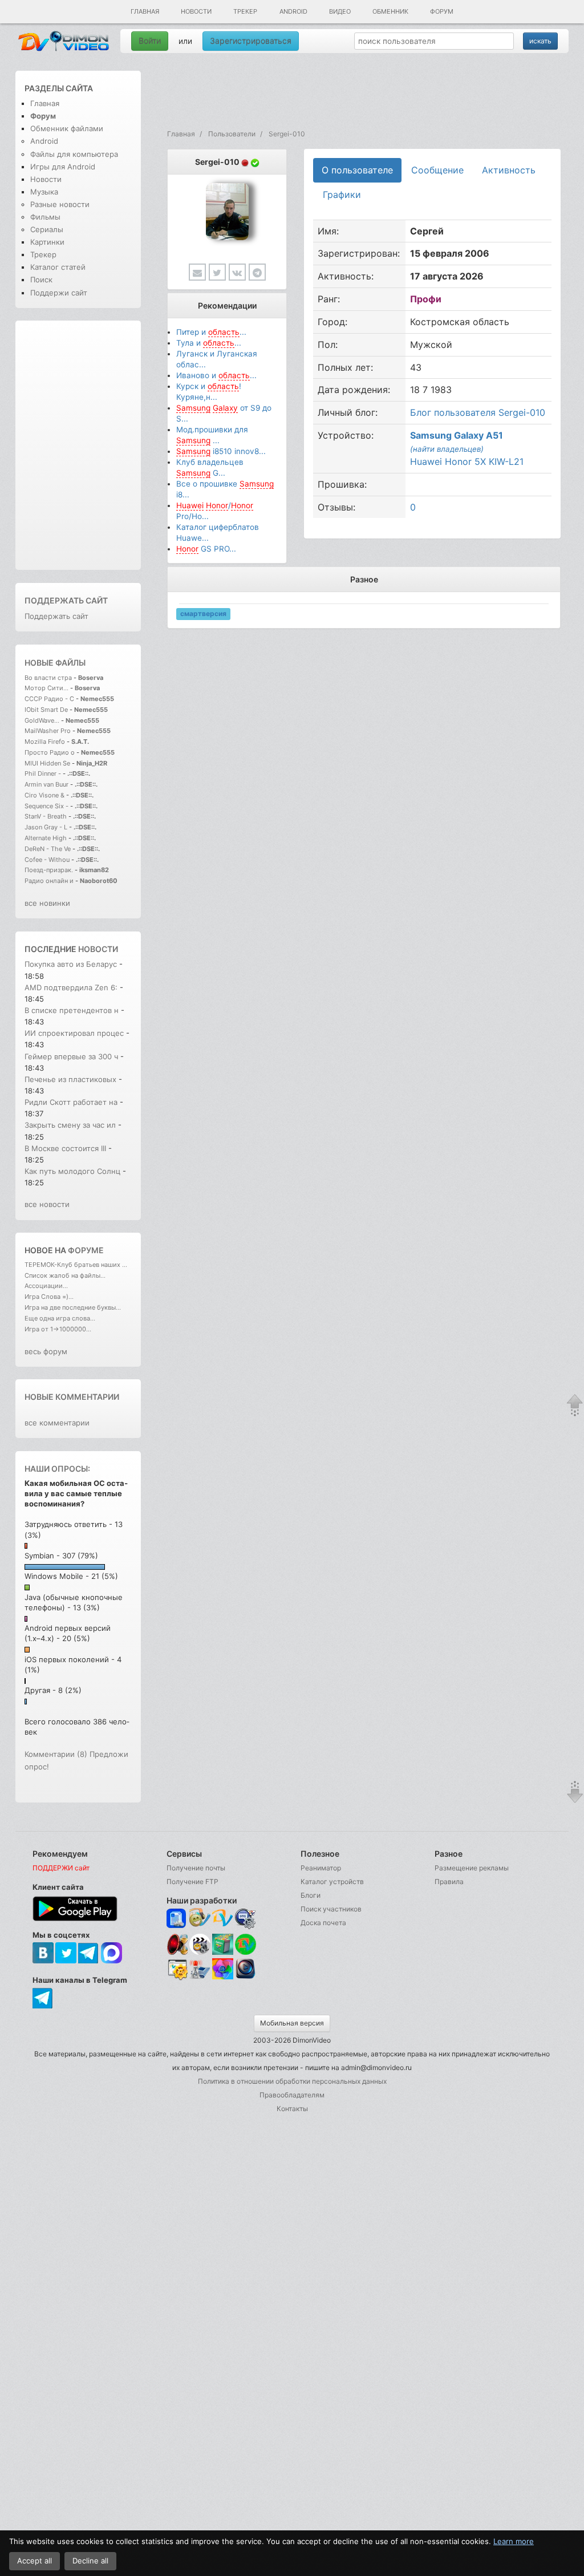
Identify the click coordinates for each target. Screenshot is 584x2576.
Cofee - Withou (47, 860)
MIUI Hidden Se (47, 763)
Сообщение (437, 170)
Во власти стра (48, 678)
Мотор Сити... (46, 688)
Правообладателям (292, 2095)
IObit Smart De (46, 710)
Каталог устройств (332, 1882)
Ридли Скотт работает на (71, 1102)
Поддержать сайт (66, 600)
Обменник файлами (67, 128)
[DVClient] (223, 1919)
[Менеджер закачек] (246, 1944)
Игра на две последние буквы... (73, 1307)
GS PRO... (206, 549)
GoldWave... (42, 720)
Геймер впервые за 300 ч (71, 1056)
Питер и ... (211, 332)
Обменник (390, 11)
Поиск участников (331, 1909)
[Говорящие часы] (177, 1944)
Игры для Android (63, 167)
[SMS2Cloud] (246, 1919)
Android (293, 11)
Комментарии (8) (56, 1754)
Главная (145, 11)
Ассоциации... (46, 1286)
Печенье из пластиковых (72, 1079)
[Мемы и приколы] (200, 1919)
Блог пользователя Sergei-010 (478, 412)
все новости (47, 1204)
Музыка (44, 192)
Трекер (245, 11)
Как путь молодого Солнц (72, 1171)
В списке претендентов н (72, 1010)
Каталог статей (58, 267)
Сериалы (47, 229)
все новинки (47, 903)
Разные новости (60, 204)
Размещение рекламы (472, 1868)
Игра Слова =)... (49, 1297)
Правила (449, 1882)
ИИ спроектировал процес (74, 1033)
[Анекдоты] (223, 1952)
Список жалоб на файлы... (65, 1275)
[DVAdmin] (177, 1970)
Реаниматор (321, 1868)
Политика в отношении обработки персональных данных (292, 2081)
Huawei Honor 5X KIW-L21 (467, 461)
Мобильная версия (292, 2023)
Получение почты (196, 1868)
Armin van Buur (46, 784)
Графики (342, 195)
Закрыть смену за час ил (70, 1125)
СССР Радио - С (49, 699)
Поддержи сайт (59, 293)
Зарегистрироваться (251, 41)
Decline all (90, 2561)
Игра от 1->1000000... (58, 1329)
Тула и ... (209, 343)
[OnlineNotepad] (177, 1919)
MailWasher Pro (48, 731)
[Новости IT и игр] (200, 1978)
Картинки (47, 242)
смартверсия (203, 614)
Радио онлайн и (49, 881)
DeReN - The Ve (48, 849)
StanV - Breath (46, 816)
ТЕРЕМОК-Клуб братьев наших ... (76, 1265)
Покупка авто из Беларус (71, 964)
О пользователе (357, 170)
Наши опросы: (57, 1469)
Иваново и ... (216, 375)
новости (98, 949)
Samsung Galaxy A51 (457, 435)
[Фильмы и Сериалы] (246, 1978)
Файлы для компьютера (74, 154)
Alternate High (46, 838)
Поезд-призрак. (49, 870)
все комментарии (57, 1423)
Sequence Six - (46, 806)
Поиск (41, 280)
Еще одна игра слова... (60, 1318)
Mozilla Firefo (45, 742)
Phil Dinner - (44, 773)
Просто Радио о (50, 752)
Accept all (35, 2561)
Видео (340, 11)
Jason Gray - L (46, 827)
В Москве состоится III (66, 1148)
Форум (442, 11)
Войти (150, 41)
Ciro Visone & (45, 795)
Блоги (311, 1895)
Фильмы (45, 217)
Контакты (292, 2109)
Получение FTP (192, 1882)
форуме (86, 1250)
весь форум (46, 1351)
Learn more (514, 2541)
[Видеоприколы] (200, 1952)
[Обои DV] (223, 1978)
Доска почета (323, 1923)
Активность (509, 170)
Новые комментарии (72, 1397)
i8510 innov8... (221, 451)
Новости (196, 11)
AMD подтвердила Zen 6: (72, 987)
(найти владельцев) (447, 449)
